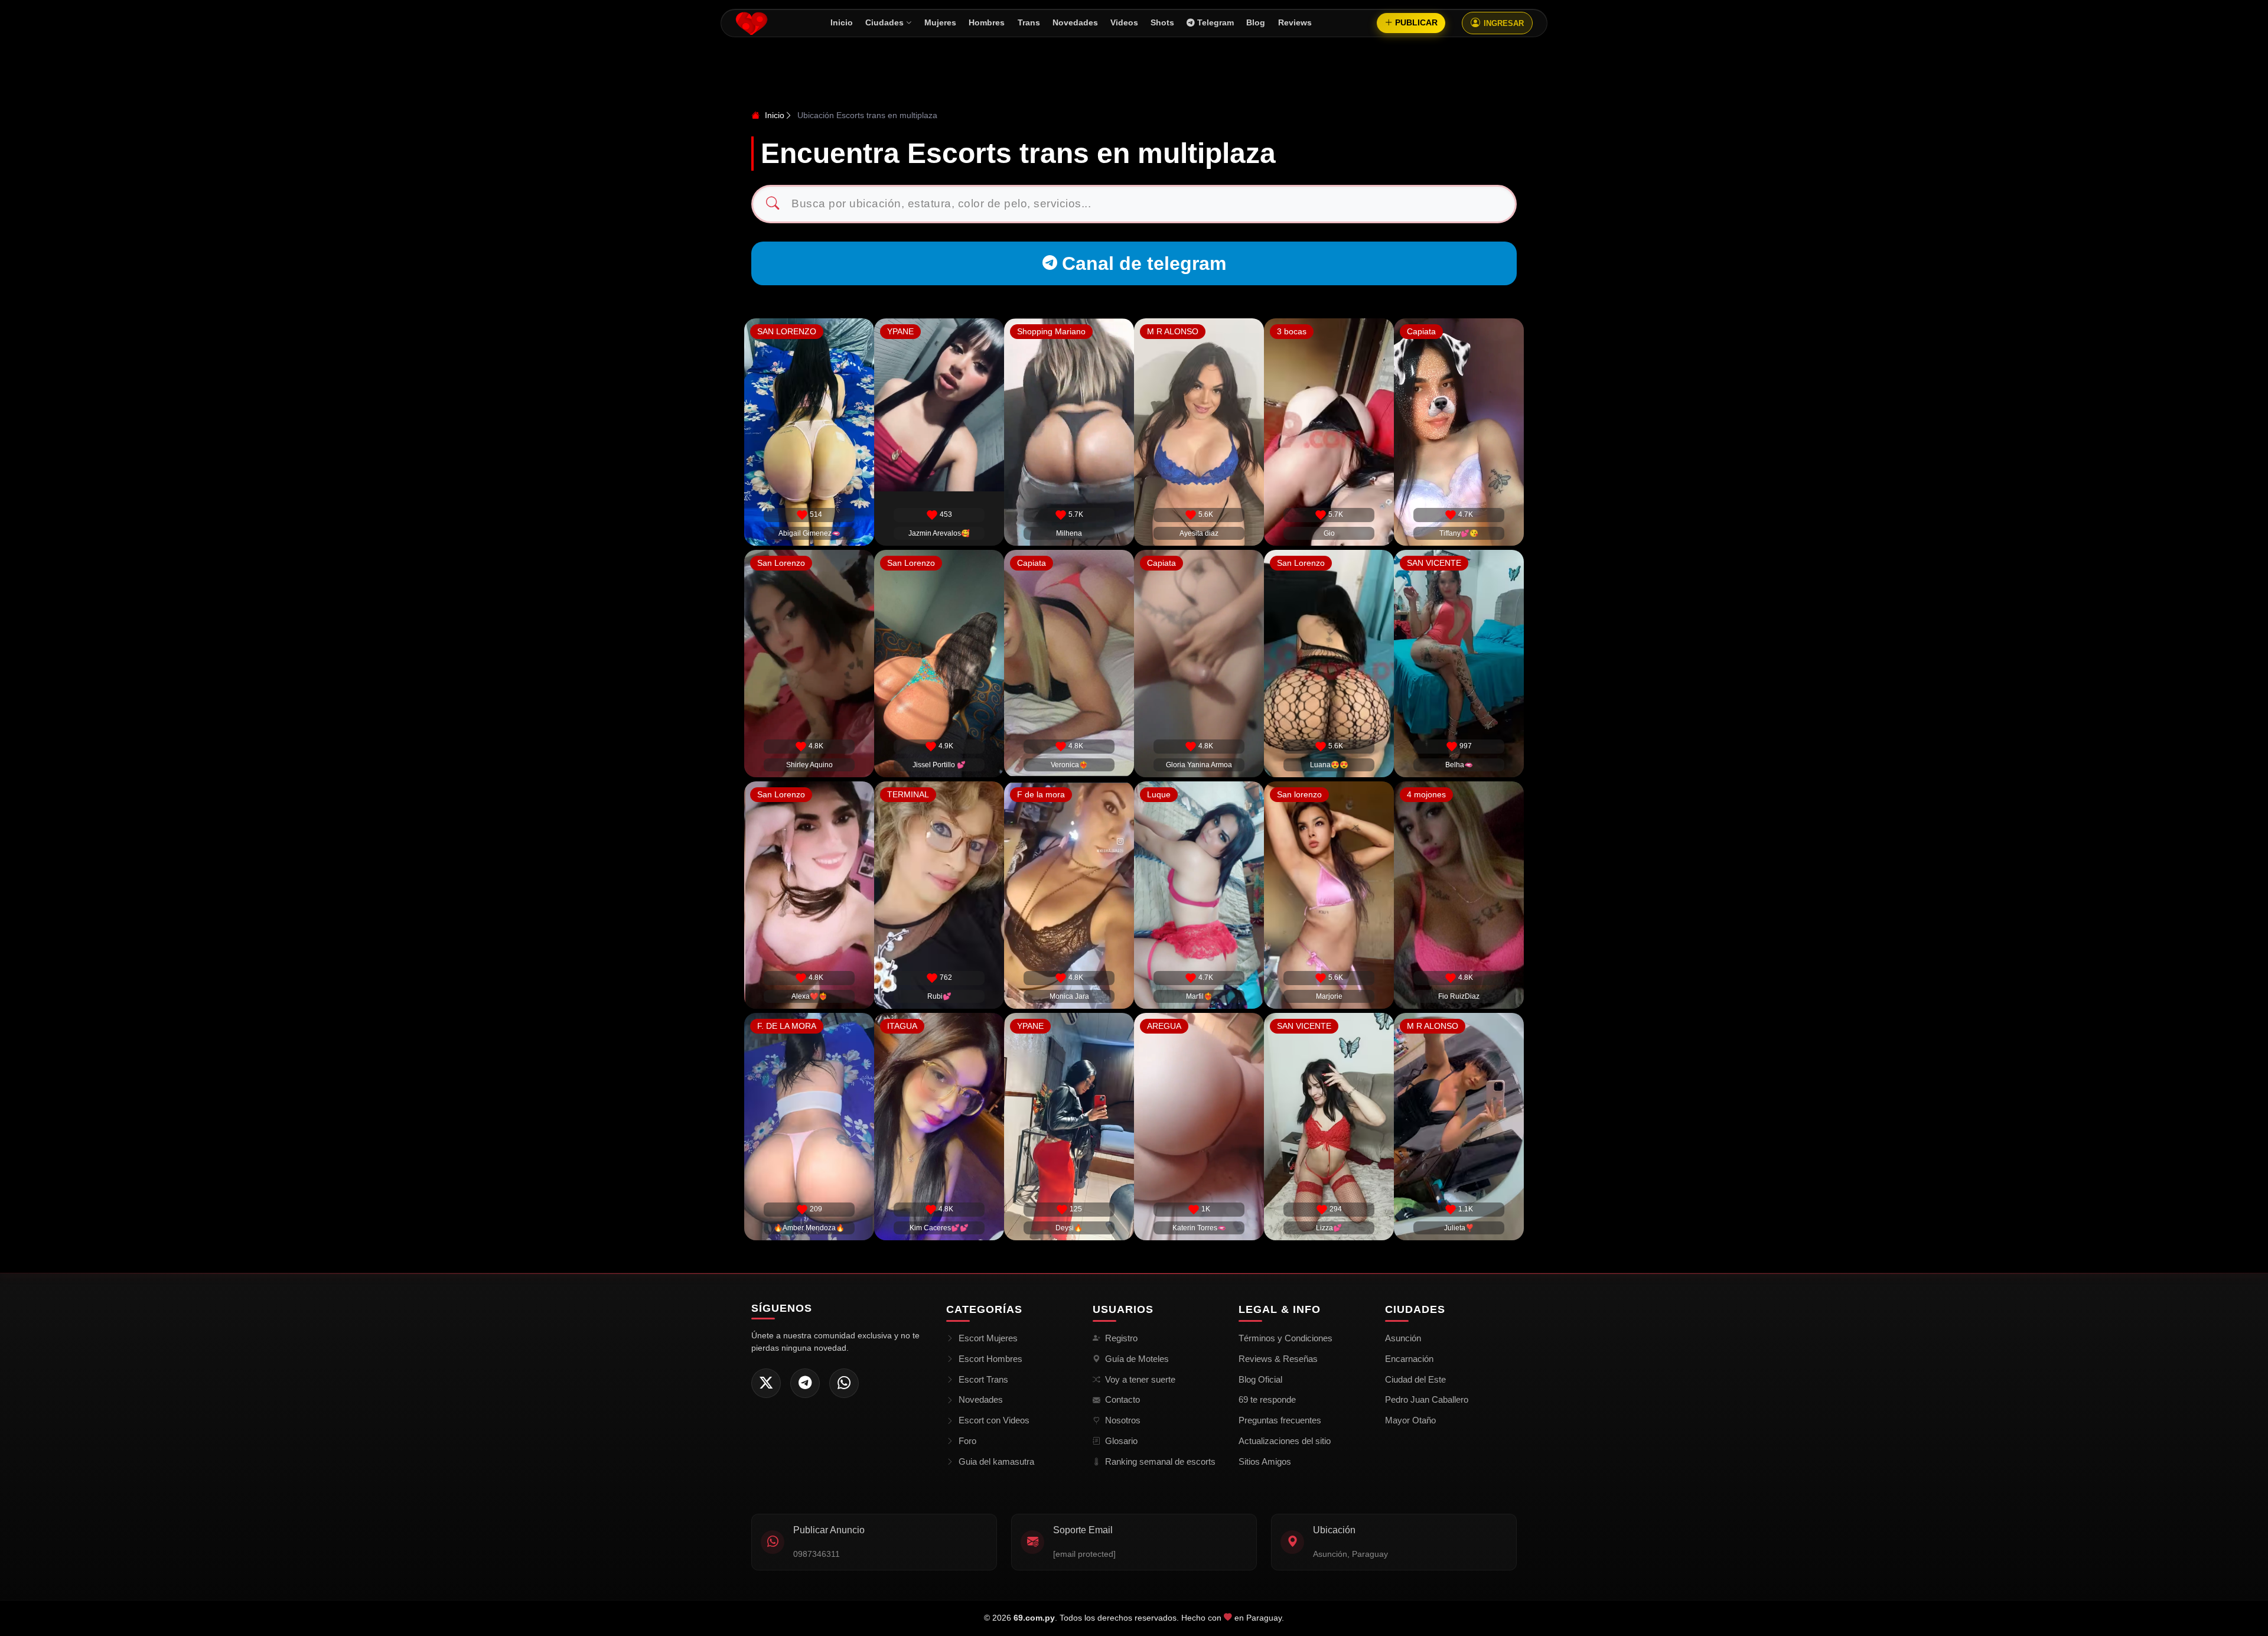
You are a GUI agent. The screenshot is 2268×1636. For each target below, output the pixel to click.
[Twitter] (766, 1383)
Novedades (1075, 23)
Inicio (842, 23)
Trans (1029, 23)
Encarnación (1409, 1359)
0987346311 (817, 1554)
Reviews (1295, 23)
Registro (1121, 1338)
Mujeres (940, 23)
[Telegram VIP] (805, 1383)
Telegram (1216, 23)
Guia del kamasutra (996, 1461)
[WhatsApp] (844, 1383)
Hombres (987, 23)
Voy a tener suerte (1140, 1379)
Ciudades (884, 23)
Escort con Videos (994, 1420)
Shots (1162, 23)
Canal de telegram (1144, 263)
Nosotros (1123, 1420)
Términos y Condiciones (1285, 1338)
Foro (967, 1441)
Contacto (1122, 1399)
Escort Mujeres (988, 1338)
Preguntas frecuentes (1280, 1420)
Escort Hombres (990, 1359)
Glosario (1121, 1441)
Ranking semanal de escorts (1160, 1461)
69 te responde (1267, 1399)
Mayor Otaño (1410, 1420)
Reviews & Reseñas (1278, 1359)
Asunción (1403, 1338)
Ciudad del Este (1415, 1379)
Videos (1124, 23)
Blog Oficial (1260, 1379)
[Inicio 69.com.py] (752, 23)
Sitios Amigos (1265, 1461)
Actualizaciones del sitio (1285, 1441)
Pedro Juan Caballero (1427, 1399)
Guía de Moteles (1137, 1359)
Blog (1256, 23)
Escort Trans (983, 1379)
